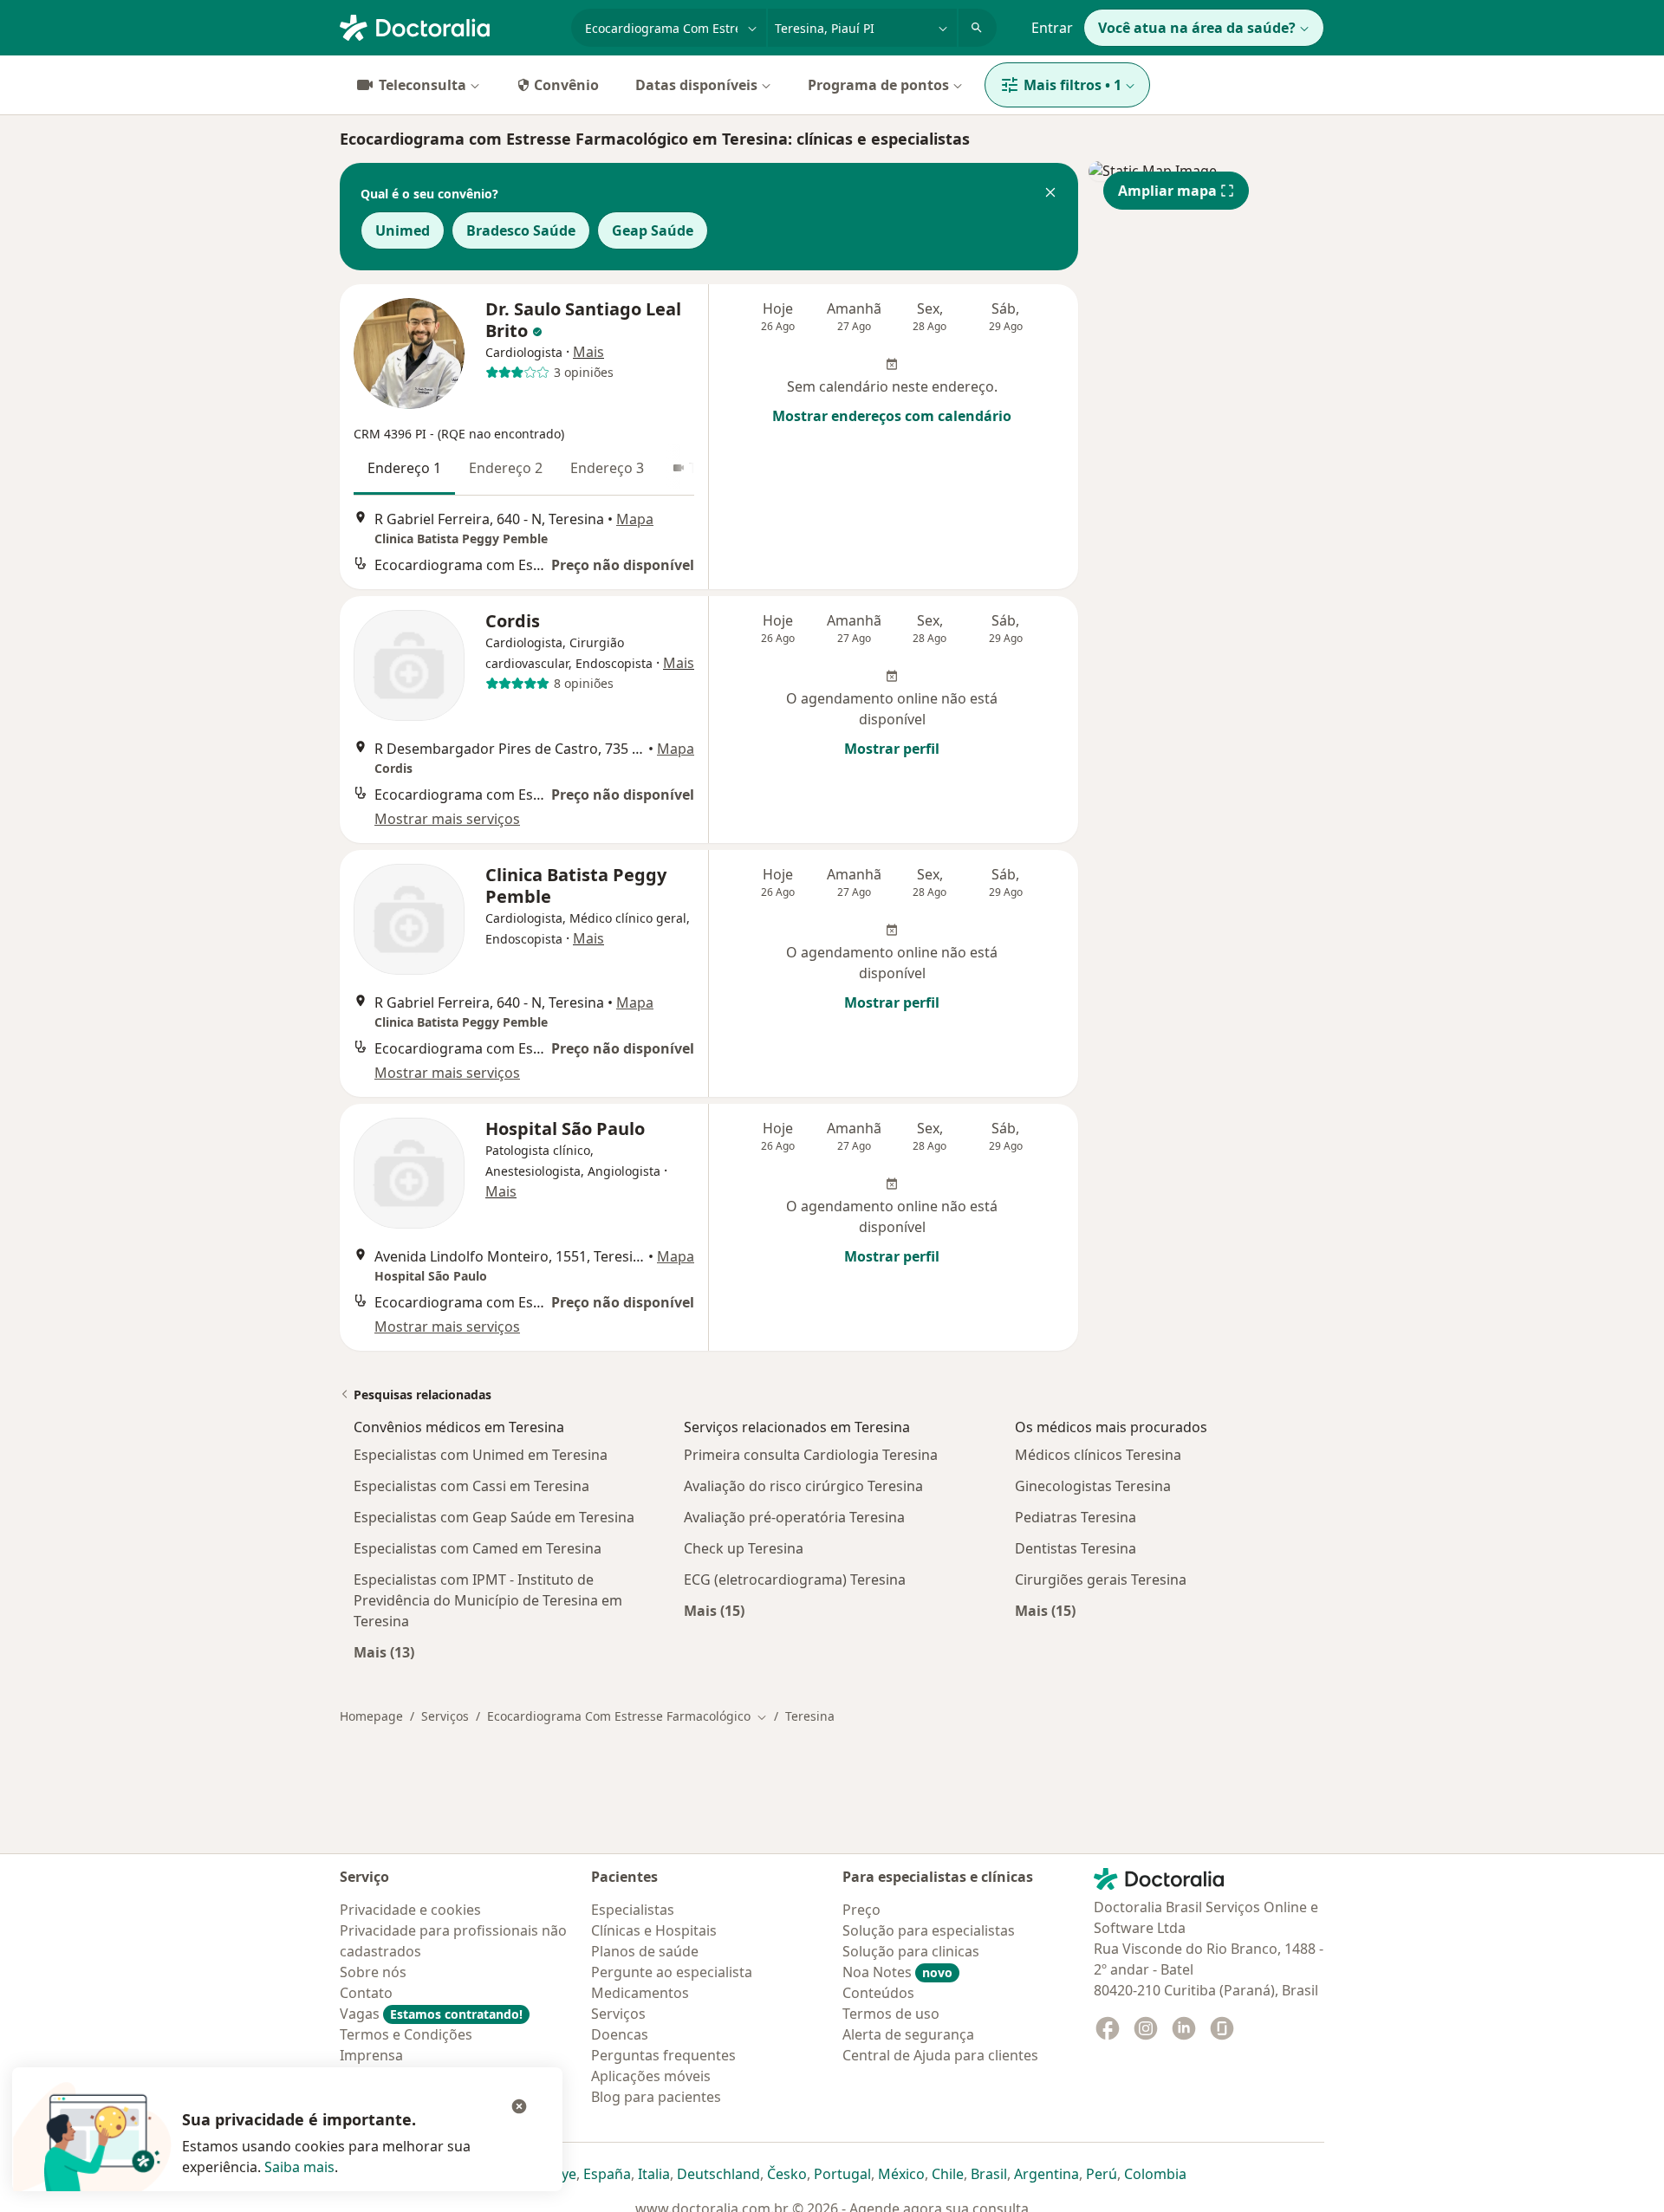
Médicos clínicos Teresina (1098, 1455)
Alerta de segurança (908, 2034)
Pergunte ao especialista (672, 1972)
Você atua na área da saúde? (1197, 28)
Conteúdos (878, 1993)
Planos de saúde (645, 1951)
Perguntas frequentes (663, 2055)
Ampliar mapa (1167, 191)
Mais (588, 352)
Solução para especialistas (929, 1930)
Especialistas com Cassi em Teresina (471, 1486)
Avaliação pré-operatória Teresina (794, 1517)
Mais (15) (714, 1610)
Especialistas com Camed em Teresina (478, 1548)
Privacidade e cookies (410, 1910)
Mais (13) (384, 1652)
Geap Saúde (653, 230)
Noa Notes (897, 1972)
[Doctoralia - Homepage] (448, 26)
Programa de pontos (878, 85)
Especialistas (633, 1910)
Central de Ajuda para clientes (940, 2055)
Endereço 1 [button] (404, 468)
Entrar (1052, 28)
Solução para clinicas (911, 1951)
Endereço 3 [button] (607, 468)
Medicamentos (640, 1993)
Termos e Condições (406, 2034)
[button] (1050, 194)
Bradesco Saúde (521, 230)
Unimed (403, 230)
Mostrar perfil (892, 749)
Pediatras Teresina (1076, 1517)
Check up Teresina (744, 1548)
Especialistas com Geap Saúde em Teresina (494, 1517)
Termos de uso (891, 2014)
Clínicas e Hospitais (654, 1930)
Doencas (620, 2034)
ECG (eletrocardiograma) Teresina (795, 1580)
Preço (861, 1910)
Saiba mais (299, 2167)
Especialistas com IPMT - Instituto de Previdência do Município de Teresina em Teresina (488, 1600)
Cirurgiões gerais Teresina (1101, 1580)
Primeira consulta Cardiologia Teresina (811, 1455)
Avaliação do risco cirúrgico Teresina (803, 1486)
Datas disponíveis (696, 85)
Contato (366, 1993)
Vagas (431, 2014)
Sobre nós (373, 1972)
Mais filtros (1072, 85)
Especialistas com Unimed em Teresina (481, 1455)
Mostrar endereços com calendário (892, 416)
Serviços (445, 1716)
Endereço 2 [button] (506, 468)
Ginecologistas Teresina (1093, 1486)
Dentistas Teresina (1076, 1548)
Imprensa (371, 2055)
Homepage (371, 1716)
